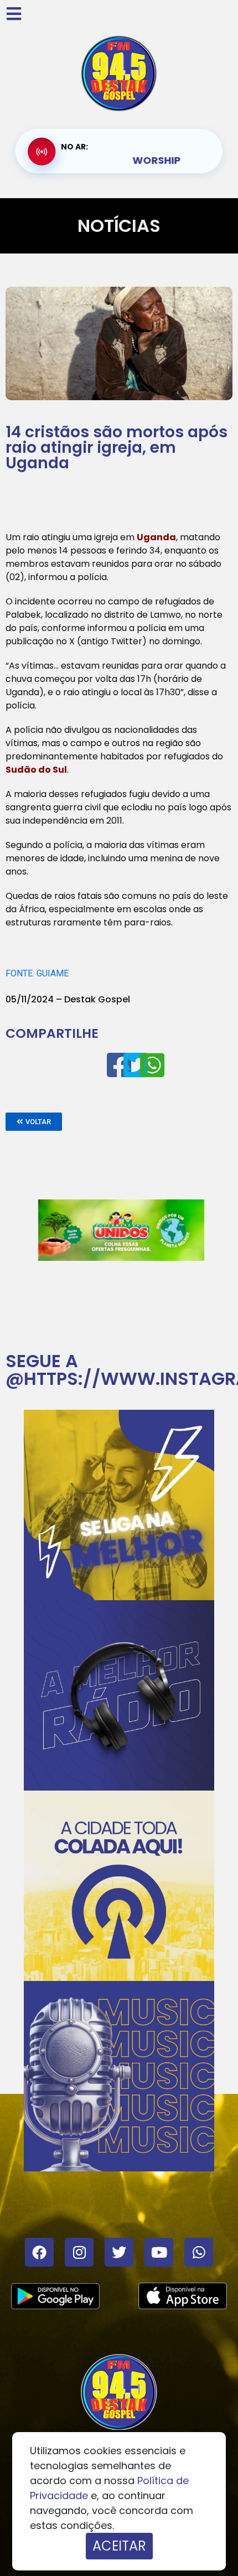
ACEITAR (119, 2546)
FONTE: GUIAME (37, 973)
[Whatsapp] (199, 2252)
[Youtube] (159, 2252)
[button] (34, 1122)
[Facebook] (39, 2252)
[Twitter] (119, 2252)
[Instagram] (79, 2252)
